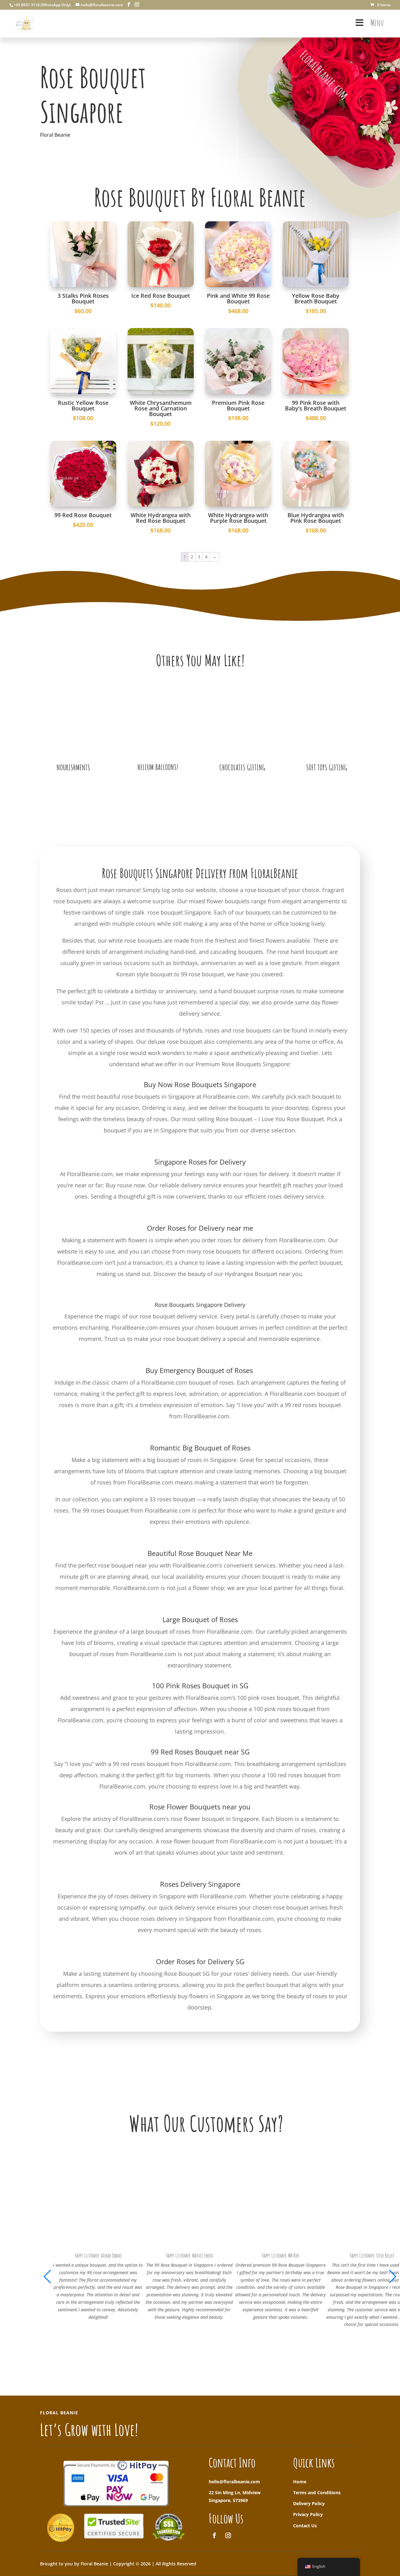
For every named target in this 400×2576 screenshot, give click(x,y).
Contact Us (305, 2526)
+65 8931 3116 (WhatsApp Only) (42, 5)
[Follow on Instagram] (228, 2535)
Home (300, 2482)
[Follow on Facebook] (214, 2535)
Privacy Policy (308, 2514)
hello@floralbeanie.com (234, 2482)
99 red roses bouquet (313, 1405)
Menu (377, 23)
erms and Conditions (318, 2493)
